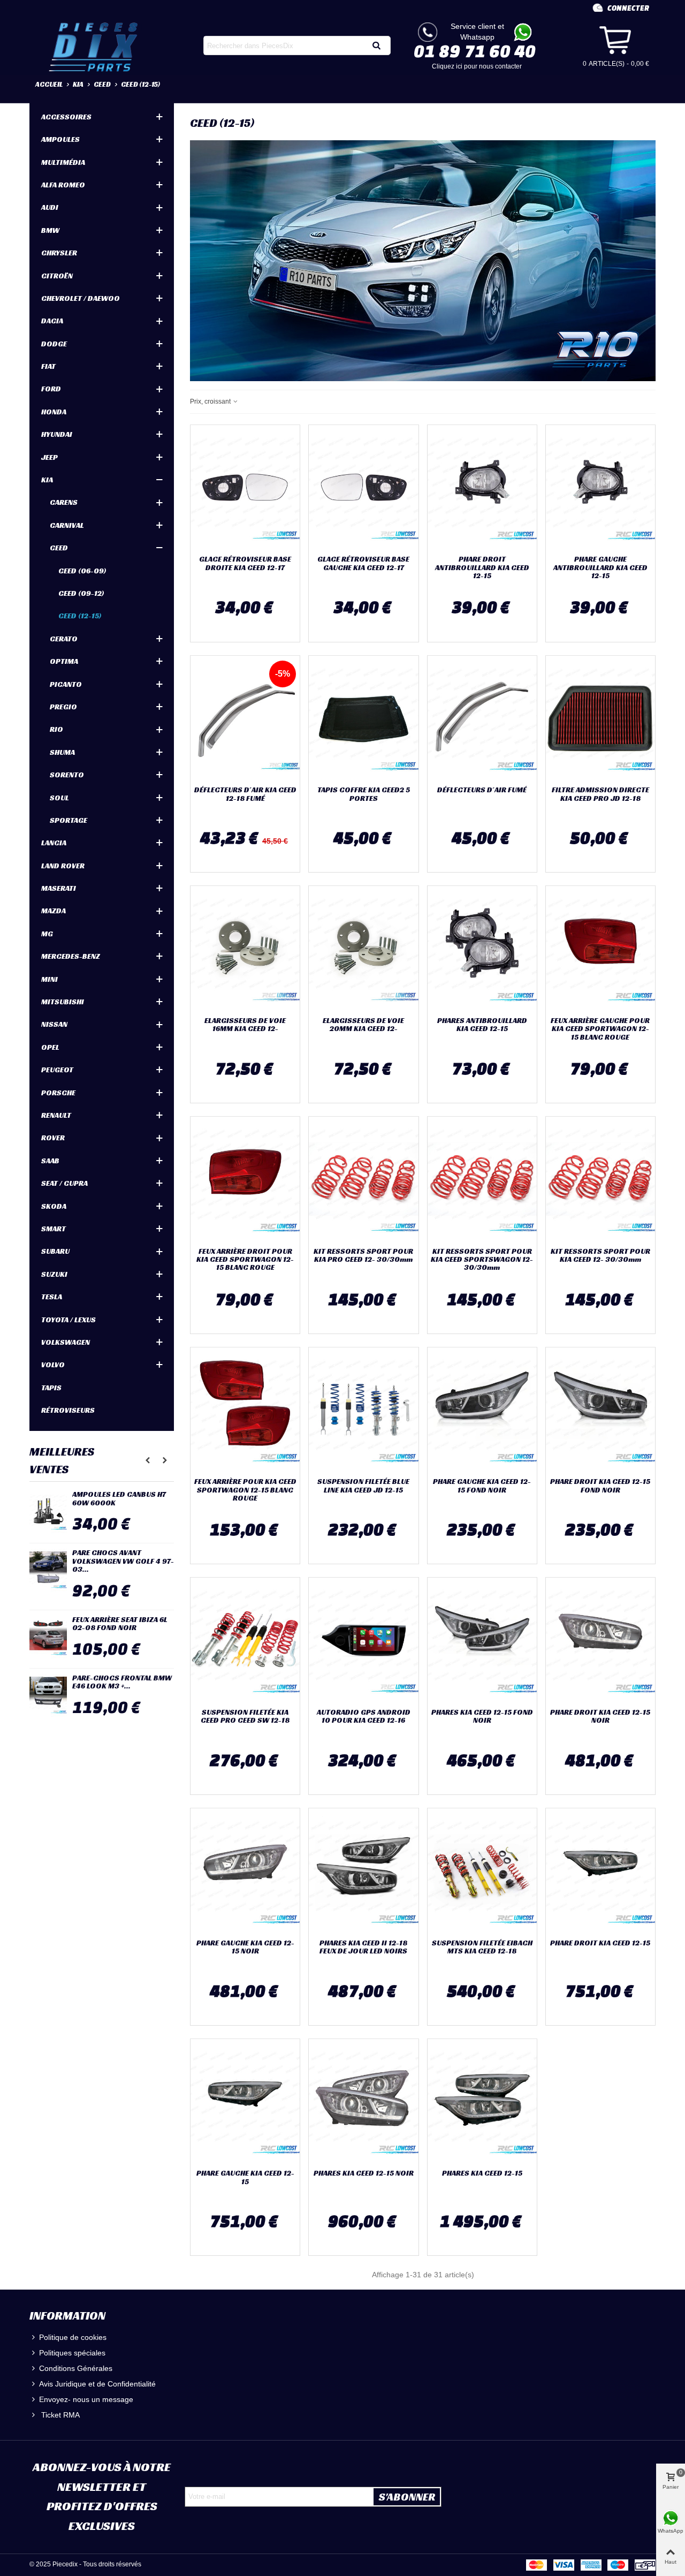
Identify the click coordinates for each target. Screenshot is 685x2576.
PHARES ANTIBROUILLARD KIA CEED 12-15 (482, 1025)
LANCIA (54, 843)
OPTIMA (64, 661)
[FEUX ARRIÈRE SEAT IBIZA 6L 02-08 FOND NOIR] (48, 1637)
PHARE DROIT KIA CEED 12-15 (600, 1943)
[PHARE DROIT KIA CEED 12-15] (600, 1871)
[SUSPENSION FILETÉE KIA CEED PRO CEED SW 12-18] (245, 1640)
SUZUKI (54, 1274)
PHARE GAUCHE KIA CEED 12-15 (245, 2177)
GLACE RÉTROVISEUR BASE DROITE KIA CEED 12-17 (245, 563)
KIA (47, 480)
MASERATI (59, 888)
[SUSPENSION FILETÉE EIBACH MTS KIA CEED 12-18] (482, 1871)
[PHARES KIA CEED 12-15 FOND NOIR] (482, 1640)
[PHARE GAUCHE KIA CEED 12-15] (245, 2102)
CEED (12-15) (80, 616)
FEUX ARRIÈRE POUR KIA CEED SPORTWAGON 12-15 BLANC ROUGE (245, 1490)
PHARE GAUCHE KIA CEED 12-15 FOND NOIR (482, 1486)
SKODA (54, 1206)
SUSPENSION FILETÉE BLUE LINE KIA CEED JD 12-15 (363, 1486)
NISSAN (54, 1024)
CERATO (64, 639)
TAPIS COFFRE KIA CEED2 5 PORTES (364, 794)
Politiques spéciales (72, 2353)
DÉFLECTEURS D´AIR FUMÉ (482, 790)
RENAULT (56, 1115)
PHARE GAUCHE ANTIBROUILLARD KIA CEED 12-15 (600, 567)
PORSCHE (58, 1093)
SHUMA (62, 752)
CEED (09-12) (81, 593)
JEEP (50, 457)
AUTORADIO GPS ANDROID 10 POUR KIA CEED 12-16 (364, 1717)
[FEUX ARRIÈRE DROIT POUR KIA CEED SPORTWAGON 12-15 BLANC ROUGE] (245, 1179)
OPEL (50, 1047)
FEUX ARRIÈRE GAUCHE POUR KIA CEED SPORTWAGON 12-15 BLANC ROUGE (600, 1029)
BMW (50, 230)
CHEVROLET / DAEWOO (81, 298)
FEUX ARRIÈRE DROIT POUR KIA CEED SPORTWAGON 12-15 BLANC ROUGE (245, 1260)
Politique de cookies (73, 2337)
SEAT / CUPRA (64, 1183)
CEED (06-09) (82, 571)
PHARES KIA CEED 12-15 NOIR (364, 2173)
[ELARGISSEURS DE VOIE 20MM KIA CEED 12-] (363, 949)
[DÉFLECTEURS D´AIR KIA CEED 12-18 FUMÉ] (245, 718)
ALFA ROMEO (63, 185)
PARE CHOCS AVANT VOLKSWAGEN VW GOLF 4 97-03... (123, 1561)
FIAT (48, 366)
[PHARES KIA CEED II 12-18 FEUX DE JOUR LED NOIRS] (363, 1871)
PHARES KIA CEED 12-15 (482, 2173)
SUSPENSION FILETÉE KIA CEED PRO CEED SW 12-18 (245, 1717)
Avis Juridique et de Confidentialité (97, 2384)
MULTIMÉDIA (63, 162)
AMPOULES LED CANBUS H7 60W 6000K (119, 1499)
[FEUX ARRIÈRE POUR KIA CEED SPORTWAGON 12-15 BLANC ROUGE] (245, 1410)
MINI (50, 979)
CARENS (64, 502)
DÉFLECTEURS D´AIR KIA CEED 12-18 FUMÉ (245, 794)
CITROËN (57, 276)
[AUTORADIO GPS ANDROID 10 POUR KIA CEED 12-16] (363, 1640)
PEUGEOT (57, 1070)
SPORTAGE (68, 820)
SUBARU (55, 1251)
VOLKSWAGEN (66, 1342)
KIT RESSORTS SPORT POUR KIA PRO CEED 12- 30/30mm (363, 1256)
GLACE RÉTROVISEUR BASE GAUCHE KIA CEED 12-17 (363, 563)
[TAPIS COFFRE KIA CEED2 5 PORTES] (363, 718)
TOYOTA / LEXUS (68, 1320)
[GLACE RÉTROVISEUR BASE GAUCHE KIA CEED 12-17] (363, 488)
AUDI (50, 207)
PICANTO (66, 684)
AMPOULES (60, 139)
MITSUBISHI (63, 1002)
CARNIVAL (67, 525)
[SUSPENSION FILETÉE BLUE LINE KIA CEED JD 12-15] (363, 1410)
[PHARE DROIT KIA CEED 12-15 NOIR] (600, 1640)
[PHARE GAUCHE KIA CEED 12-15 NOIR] (245, 1871)
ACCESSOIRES (66, 117)
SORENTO (67, 775)
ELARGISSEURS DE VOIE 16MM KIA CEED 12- (245, 1025)
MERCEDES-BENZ (71, 956)
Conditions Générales (76, 2368)
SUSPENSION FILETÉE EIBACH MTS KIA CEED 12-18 (482, 1947)
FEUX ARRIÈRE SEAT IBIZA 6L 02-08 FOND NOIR (120, 1624)
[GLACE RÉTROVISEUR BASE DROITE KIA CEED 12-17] (245, 488)
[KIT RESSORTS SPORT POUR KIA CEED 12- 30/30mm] (600, 1179)
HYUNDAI (57, 434)
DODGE (54, 344)
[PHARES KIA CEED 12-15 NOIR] (363, 2102)
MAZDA (54, 911)
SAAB (50, 1161)
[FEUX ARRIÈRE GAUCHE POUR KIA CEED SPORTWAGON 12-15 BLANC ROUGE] (600, 949)
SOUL (59, 798)
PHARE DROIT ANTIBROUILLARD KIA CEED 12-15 (482, 567)
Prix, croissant (211, 401)
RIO (56, 729)
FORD (51, 389)
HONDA (54, 412)
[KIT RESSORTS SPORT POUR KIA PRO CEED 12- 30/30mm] (363, 1179)
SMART (54, 1229)
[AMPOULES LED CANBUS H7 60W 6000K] (48, 1512)
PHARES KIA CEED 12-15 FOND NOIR (482, 1717)
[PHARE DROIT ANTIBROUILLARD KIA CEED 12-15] (482, 488)
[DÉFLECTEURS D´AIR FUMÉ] (482, 718)
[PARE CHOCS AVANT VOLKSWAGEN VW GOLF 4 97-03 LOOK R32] (48, 1570)
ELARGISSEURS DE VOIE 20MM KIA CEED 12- (363, 1025)
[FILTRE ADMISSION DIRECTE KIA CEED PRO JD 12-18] (600, 718)
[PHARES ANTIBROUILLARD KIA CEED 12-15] (482, 949)
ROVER (53, 1138)
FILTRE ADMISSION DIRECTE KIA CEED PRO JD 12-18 (600, 794)
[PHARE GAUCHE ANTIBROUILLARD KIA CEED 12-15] (600, 488)
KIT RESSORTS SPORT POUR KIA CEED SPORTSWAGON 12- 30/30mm (482, 1260)
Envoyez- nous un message (86, 2399)
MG (47, 934)
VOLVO (53, 1365)
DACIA (52, 321)
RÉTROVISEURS (68, 1410)
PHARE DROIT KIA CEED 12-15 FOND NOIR (600, 1486)
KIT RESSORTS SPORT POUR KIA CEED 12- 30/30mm (600, 1256)
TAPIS (51, 1388)
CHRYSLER (59, 253)
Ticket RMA (59, 2415)
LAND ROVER (63, 866)
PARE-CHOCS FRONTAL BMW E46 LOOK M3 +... (122, 1682)
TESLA (52, 1297)
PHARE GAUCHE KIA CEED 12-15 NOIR (245, 1947)
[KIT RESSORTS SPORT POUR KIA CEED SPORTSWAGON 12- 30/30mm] (482, 1179)
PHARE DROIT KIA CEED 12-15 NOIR (600, 1717)
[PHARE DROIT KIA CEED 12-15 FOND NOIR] (600, 1410)
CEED (59, 548)
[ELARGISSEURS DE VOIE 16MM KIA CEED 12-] (245, 949)
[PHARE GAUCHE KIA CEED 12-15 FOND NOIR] (482, 1410)
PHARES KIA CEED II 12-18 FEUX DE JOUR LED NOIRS (363, 1947)
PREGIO (63, 707)
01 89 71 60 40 (475, 51)
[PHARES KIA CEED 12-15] (482, 2102)
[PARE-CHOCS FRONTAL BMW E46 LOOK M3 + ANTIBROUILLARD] (48, 1695)
